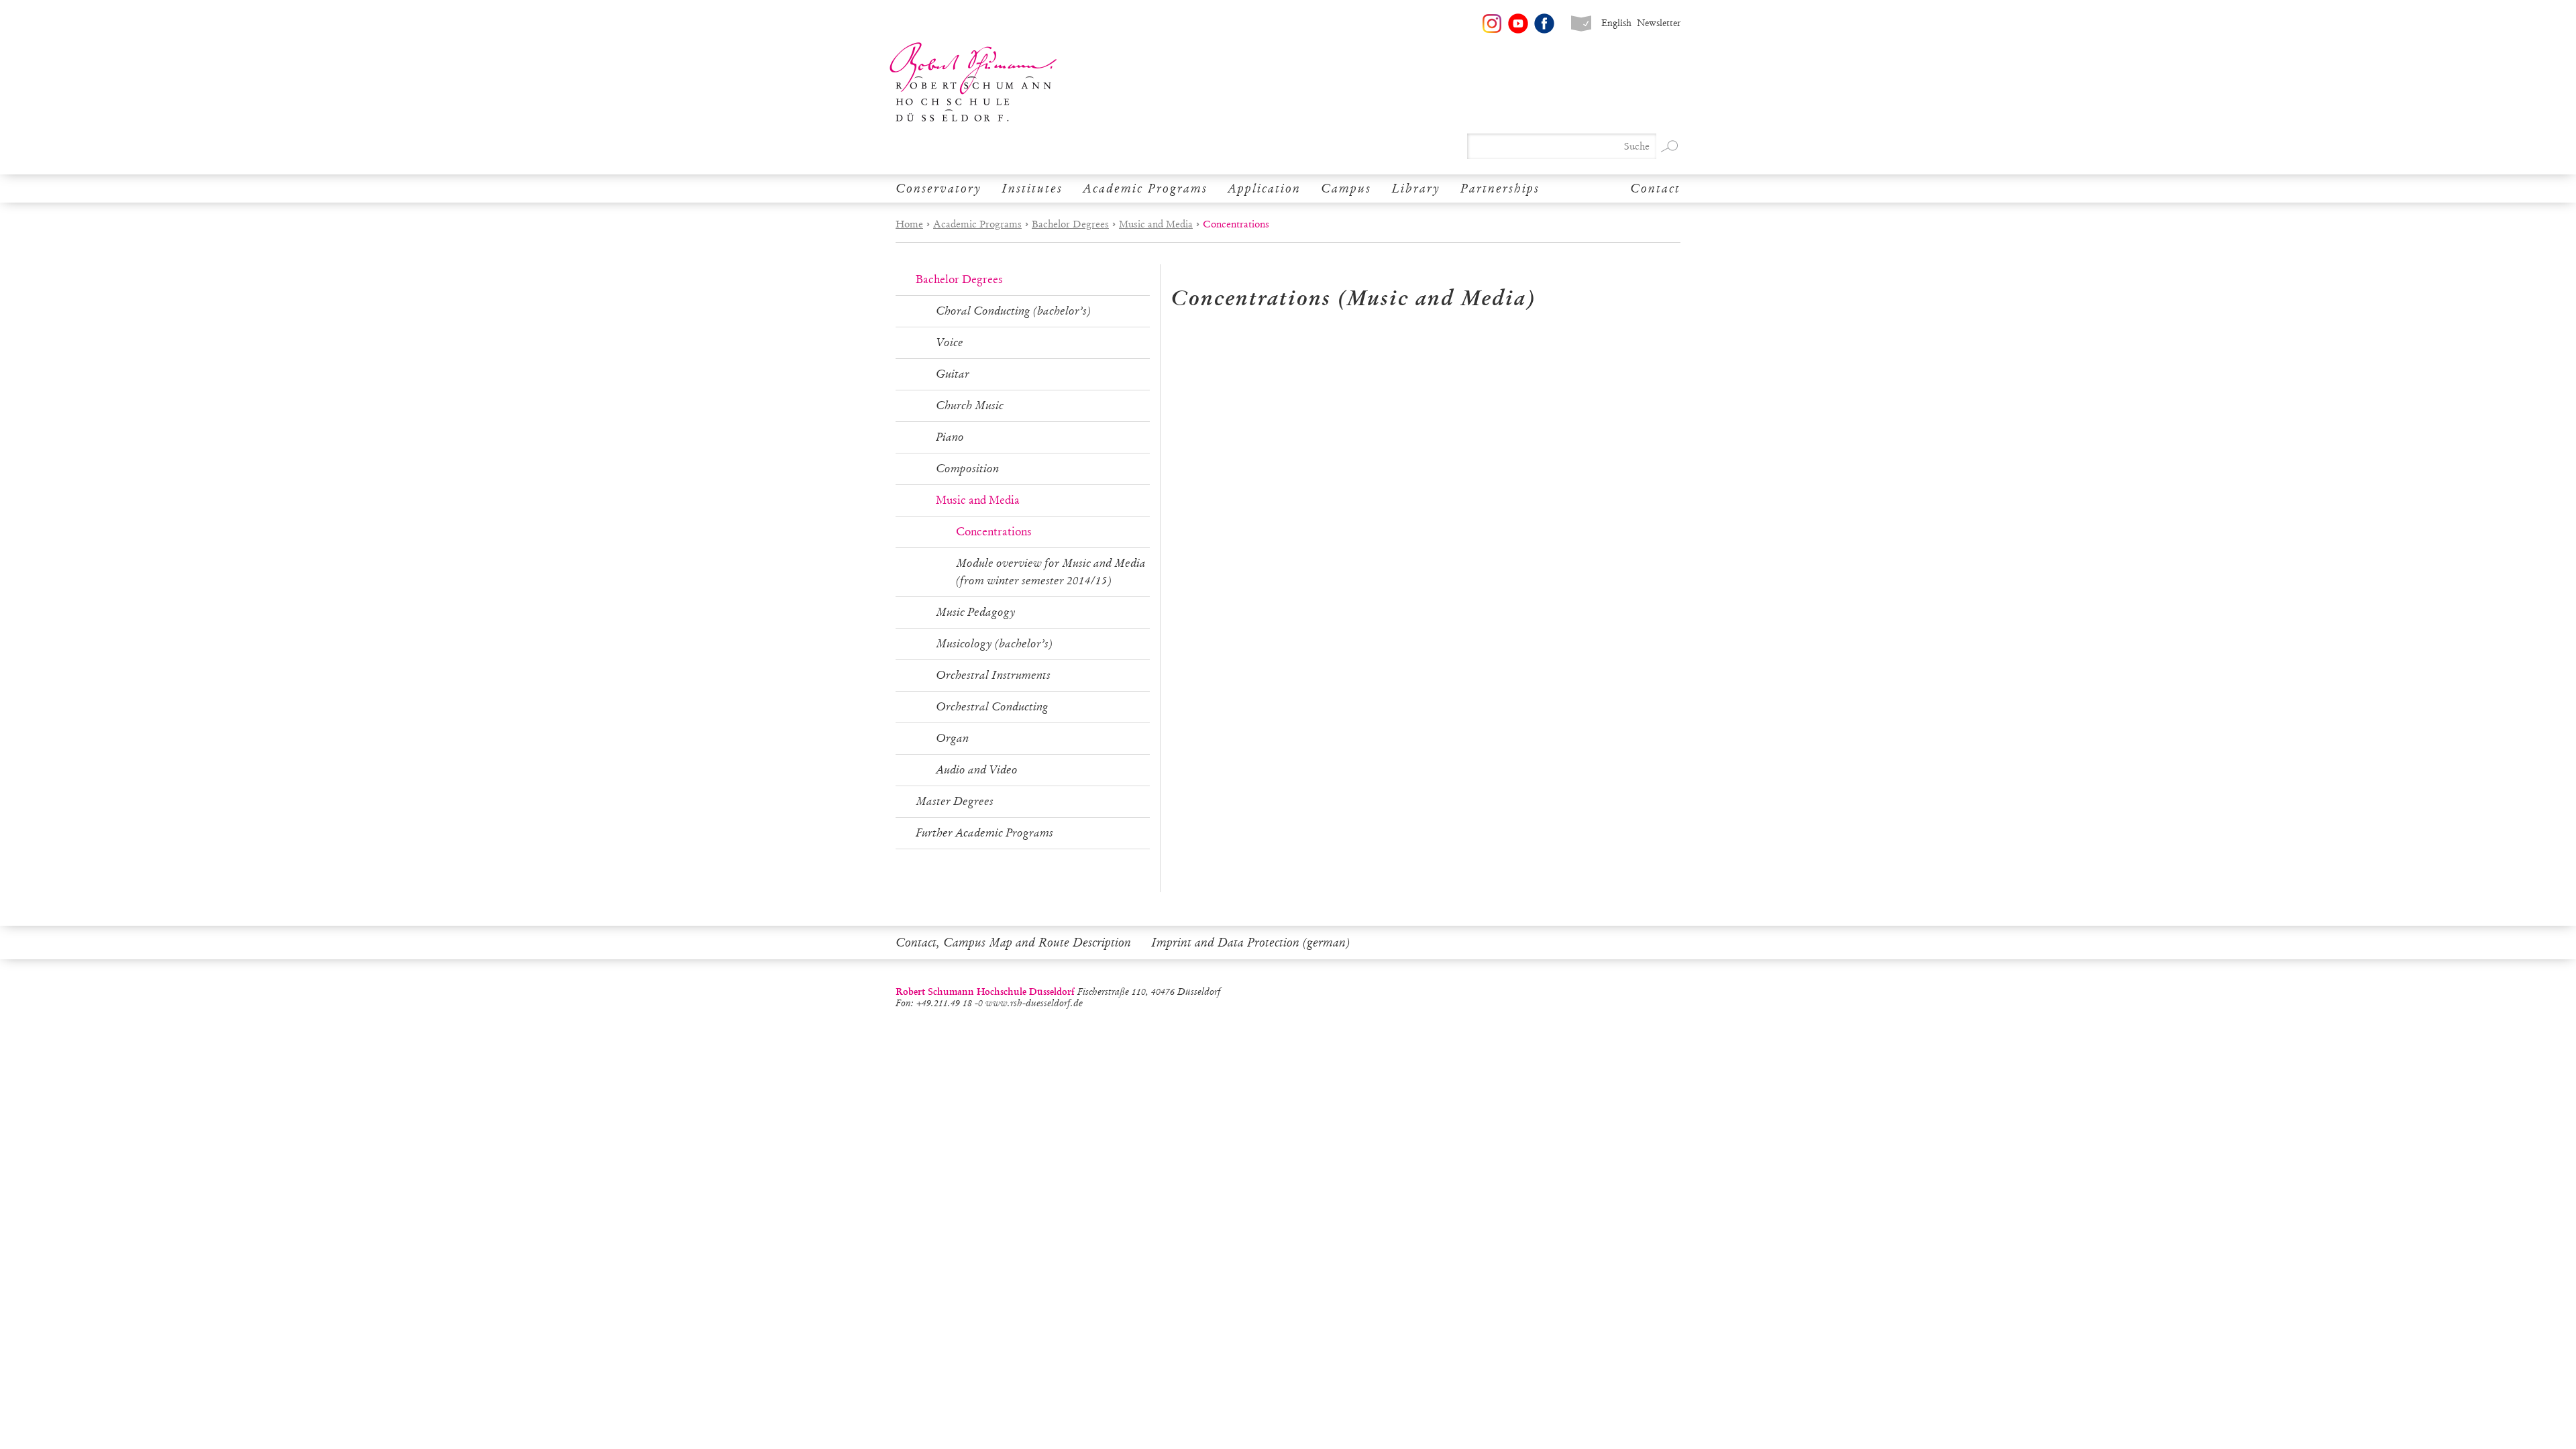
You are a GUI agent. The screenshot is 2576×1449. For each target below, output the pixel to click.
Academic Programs (1145, 189)
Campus (1346, 189)
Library (1416, 189)
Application (1264, 189)
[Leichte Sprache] (1581, 23)
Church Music (970, 406)
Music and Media (1156, 224)
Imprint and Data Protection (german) (1250, 943)
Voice (950, 342)
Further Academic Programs (984, 833)
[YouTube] (1518, 23)
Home (909, 224)
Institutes (1032, 189)
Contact (1655, 189)
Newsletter (1659, 23)
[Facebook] (1544, 23)
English (1616, 23)
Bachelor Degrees (1070, 224)
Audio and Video (977, 770)
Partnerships (1500, 189)
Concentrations (994, 532)
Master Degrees (955, 801)
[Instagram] (1492, 23)
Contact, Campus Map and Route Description (1013, 943)
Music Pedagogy (976, 612)
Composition (967, 469)
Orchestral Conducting (992, 707)
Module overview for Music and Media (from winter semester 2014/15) (1051, 572)
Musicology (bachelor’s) (994, 644)
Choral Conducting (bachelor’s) (1013, 311)
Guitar (953, 374)
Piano (950, 437)
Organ (952, 738)
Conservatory (938, 189)
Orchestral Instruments (993, 675)
